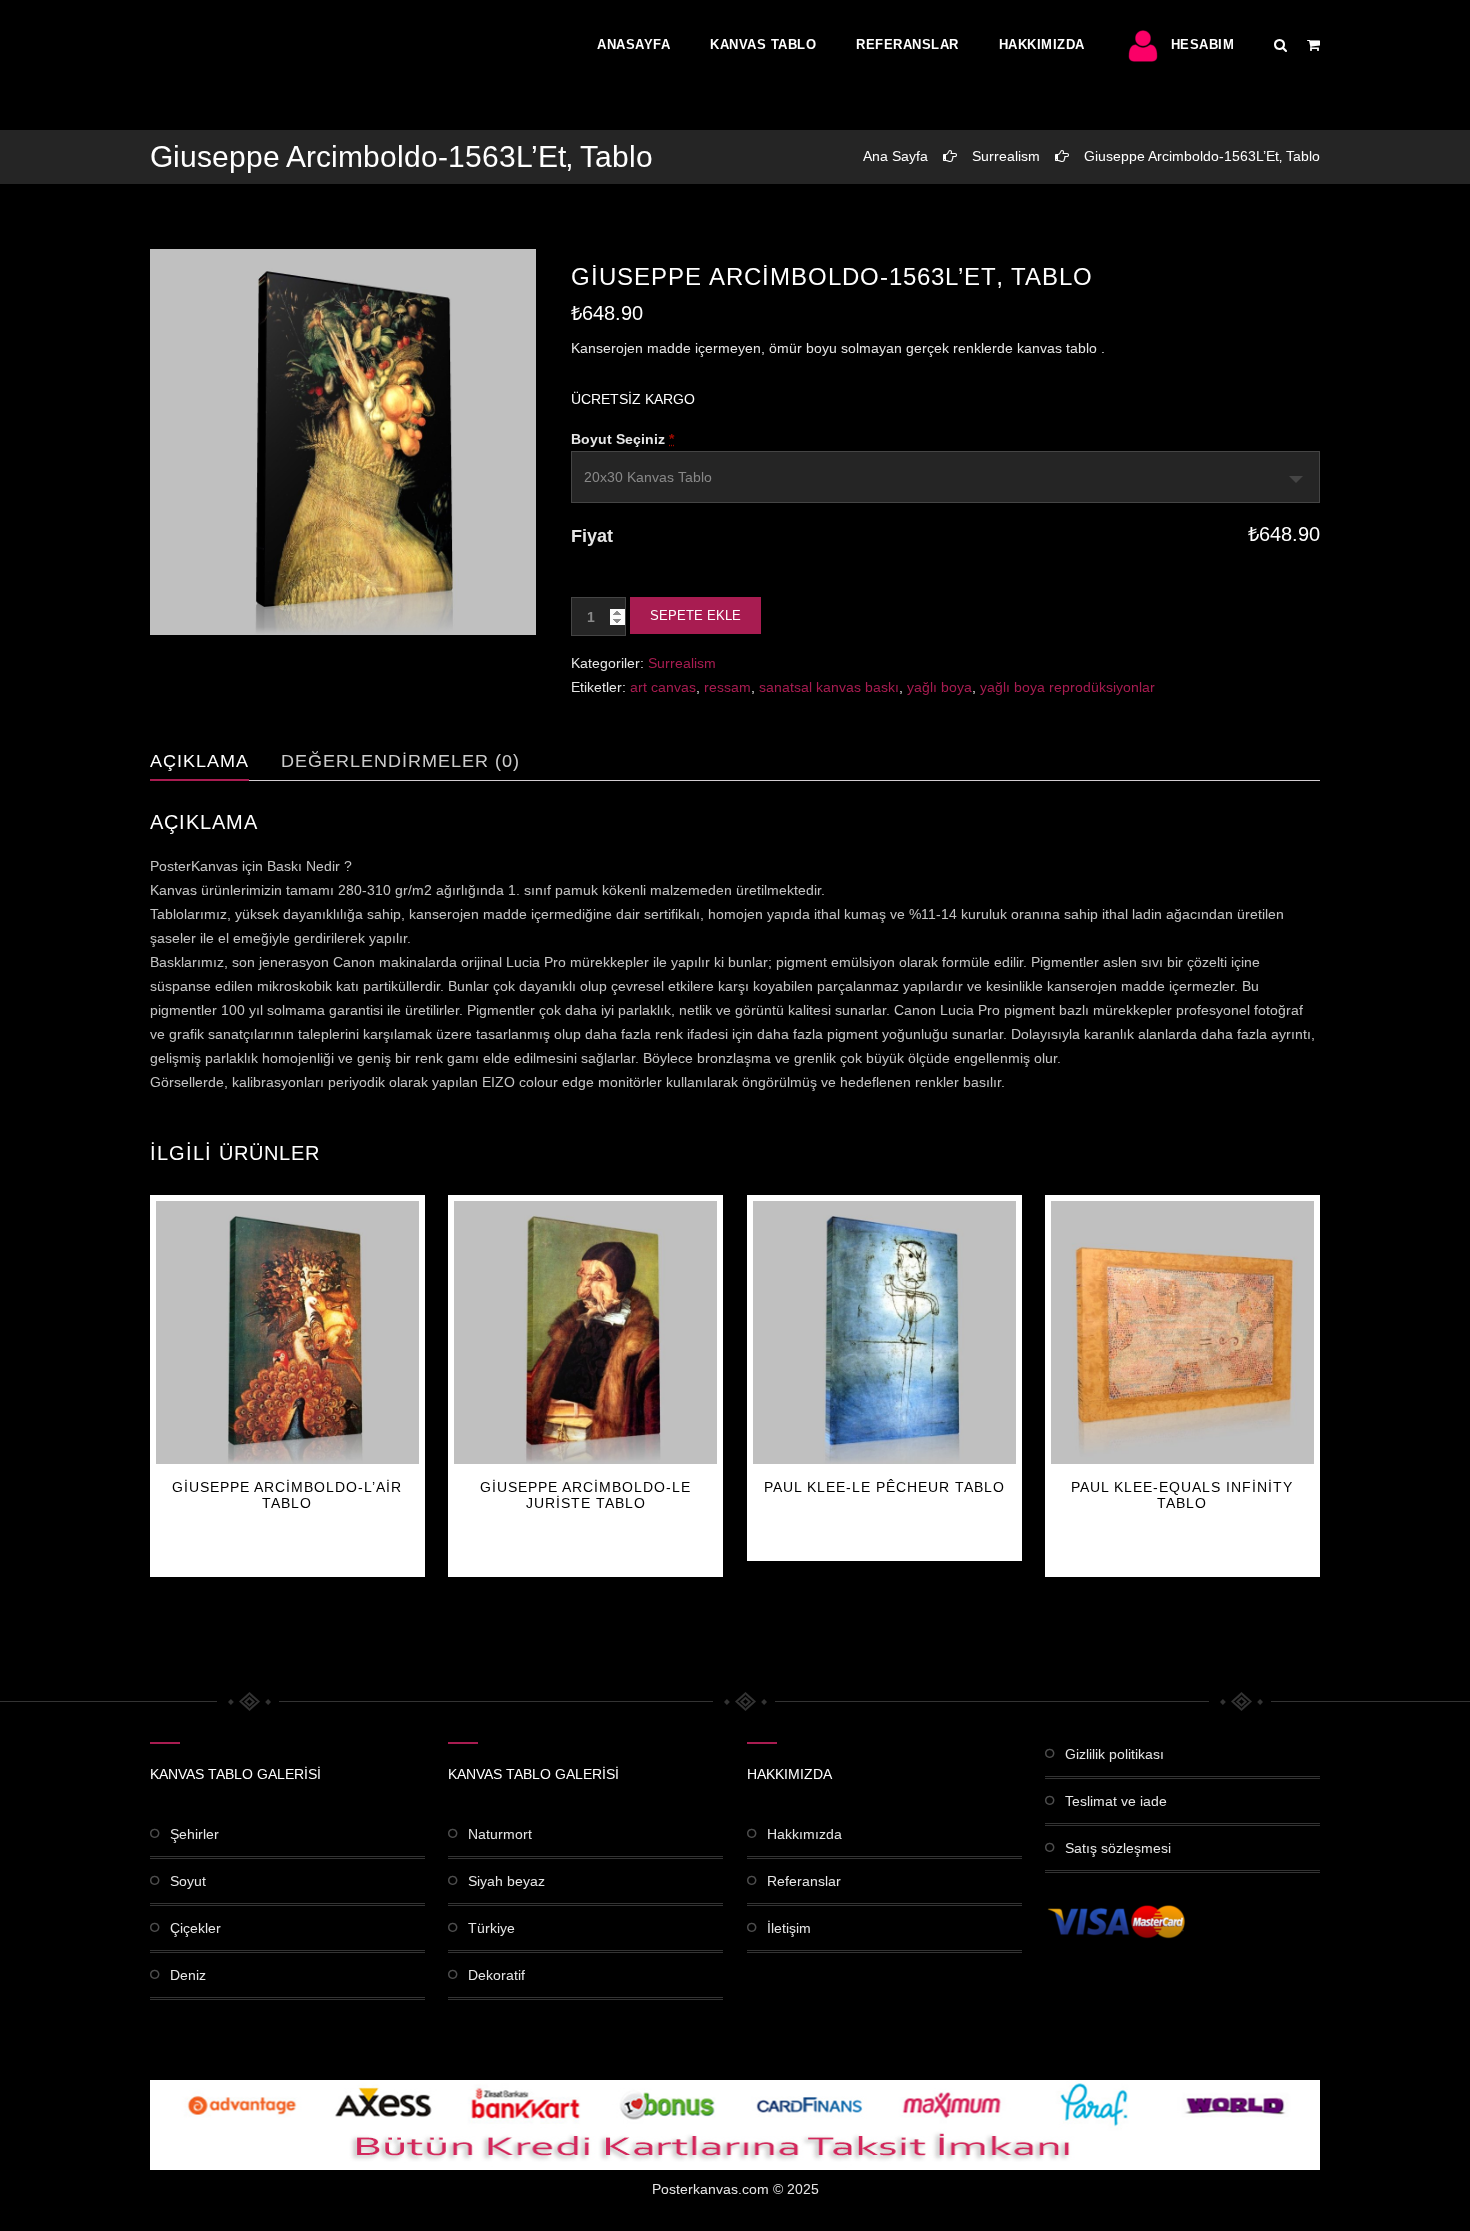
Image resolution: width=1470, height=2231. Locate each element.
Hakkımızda (1042, 44)
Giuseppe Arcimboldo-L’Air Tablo (287, 1495)
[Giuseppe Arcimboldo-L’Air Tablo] (287, 1332)
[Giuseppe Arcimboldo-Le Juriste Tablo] (585, 1332)
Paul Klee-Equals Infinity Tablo (1182, 1495)
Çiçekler (195, 1928)
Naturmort (500, 1834)
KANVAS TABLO (763, 44)
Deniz (188, 1975)
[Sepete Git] (1313, 45)
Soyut (188, 1881)
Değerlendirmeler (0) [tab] (400, 761)
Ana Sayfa (895, 156)
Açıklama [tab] (199, 761)
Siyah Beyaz (506, 1881)
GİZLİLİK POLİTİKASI (1114, 1754)
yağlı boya (939, 687)
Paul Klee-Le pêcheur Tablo (884, 1487)
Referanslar (907, 44)
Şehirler (194, 1834)
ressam (727, 687)
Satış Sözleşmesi (1118, 1848)
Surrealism (1006, 156)
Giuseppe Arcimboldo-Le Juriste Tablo (585, 1495)
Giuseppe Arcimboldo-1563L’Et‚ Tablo (1202, 156)
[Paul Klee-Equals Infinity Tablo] (1182, 1332)
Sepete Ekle (695, 615)
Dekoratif (496, 1975)
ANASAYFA (633, 44)
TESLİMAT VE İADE (1116, 1801)
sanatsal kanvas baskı (829, 687)
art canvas (663, 687)
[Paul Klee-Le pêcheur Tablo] (884, 1332)
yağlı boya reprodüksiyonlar (1067, 687)
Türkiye (491, 1928)
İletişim (789, 1928)
